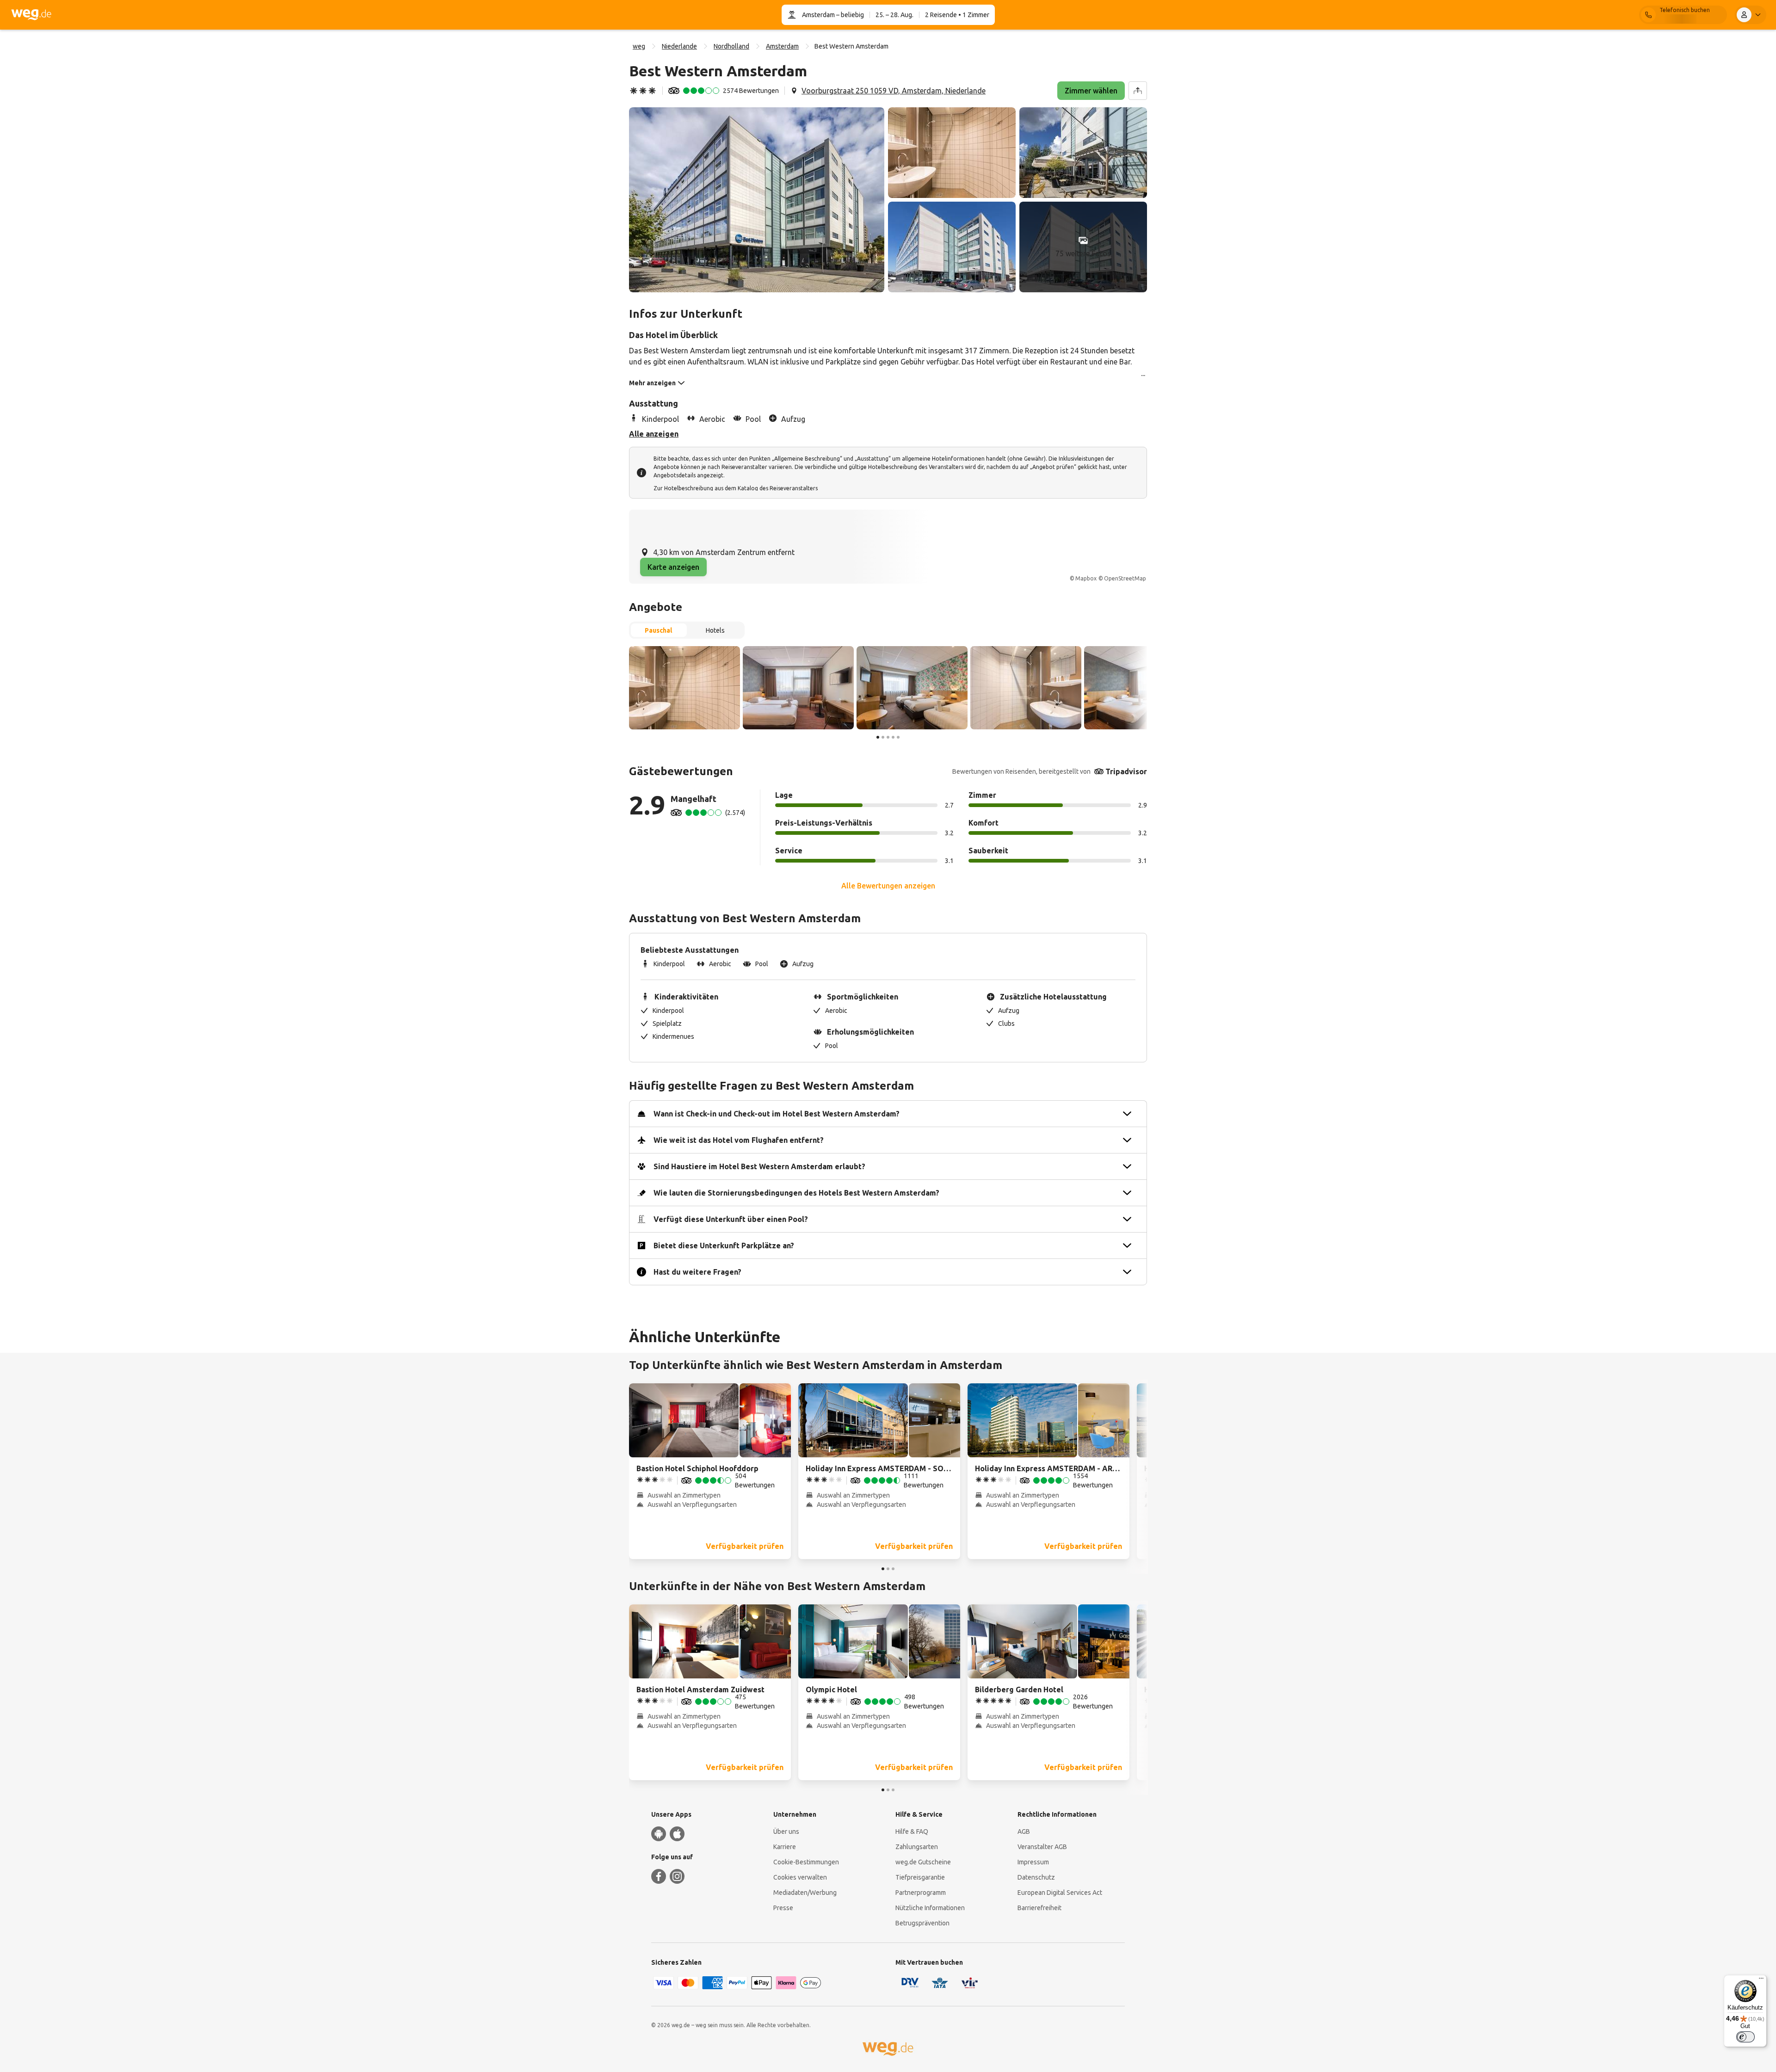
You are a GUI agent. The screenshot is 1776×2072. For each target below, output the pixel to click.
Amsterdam (818, 15)
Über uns (786, 1831)
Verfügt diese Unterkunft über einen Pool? (731, 1219)
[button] (757, 200)
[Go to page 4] (893, 737)
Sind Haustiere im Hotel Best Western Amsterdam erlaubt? (759, 1166)
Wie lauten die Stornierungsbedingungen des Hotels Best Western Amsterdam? (796, 1193)
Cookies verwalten (800, 1877)
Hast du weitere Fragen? (697, 1272)
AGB (1024, 1831)
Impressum (1033, 1862)
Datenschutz (1036, 1877)
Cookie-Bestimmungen (806, 1862)
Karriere (785, 1847)
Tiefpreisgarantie (920, 1877)
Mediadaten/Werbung (805, 1893)
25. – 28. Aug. (894, 15)
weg (639, 46)
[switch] (1745, 2037)
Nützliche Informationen (930, 1908)
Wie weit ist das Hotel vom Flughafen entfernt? (739, 1140)
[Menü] (1761, 1980)
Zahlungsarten (917, 1847)
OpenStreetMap (1125, 578)
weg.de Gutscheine (923, 1862)
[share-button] (1138, 91)
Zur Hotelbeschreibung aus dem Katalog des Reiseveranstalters (736, 488)
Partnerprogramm (921, 1893)
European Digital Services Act (1060, 1893)
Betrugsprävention (922, 1923)
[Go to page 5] (898, 737)
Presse (783, 1908)
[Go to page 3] (888, 737)
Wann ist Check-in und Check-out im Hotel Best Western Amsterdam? (777, 1114)
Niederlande (679, 46)
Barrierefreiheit (1039, 1908)
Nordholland (731, 46)
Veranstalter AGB (1042, 1847)
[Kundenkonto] (1751, 15)
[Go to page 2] (883, 737)
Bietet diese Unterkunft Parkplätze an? (724, 1246)
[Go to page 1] (878, 737)
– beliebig (849, 15)
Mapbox (1086, 578)
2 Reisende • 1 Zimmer (957, 15)
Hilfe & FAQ (912, 1831)
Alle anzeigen (654, 434)
